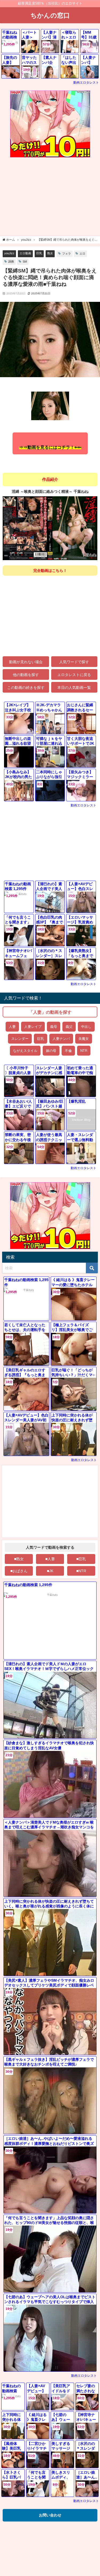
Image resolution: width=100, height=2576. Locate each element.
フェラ (67, 253)
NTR (84, 1050)
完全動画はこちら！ (50, 571)
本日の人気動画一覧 (74, 687)
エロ (82, 253)
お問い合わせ (50, 2515)
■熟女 (19, 1559)
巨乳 (39, 253)
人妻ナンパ (61, 1038)
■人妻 (50, 1559)
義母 (54, 1026)
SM (25, 261)
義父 (69, 1026)
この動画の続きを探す (26, 687)
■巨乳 (81, 1559)
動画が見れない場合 (26, 662)
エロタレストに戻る (74, 675)
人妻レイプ (33, 1026)
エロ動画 (25, 253)
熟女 (50, 253)
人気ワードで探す (74, 662)
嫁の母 (51, 1050)
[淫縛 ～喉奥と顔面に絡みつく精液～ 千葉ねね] (50, 528)
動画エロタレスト (86, 83)
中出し (86, 1026)
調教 (11, 261)
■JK (50, 1571)
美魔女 (84, 1038)
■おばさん (19, 1571)
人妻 (12, 1026)
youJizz (9, 253)
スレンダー (20, 1038)
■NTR (81, 1571)
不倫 (68, 1050)
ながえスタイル (25, 1050)
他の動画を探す (26, 675)
